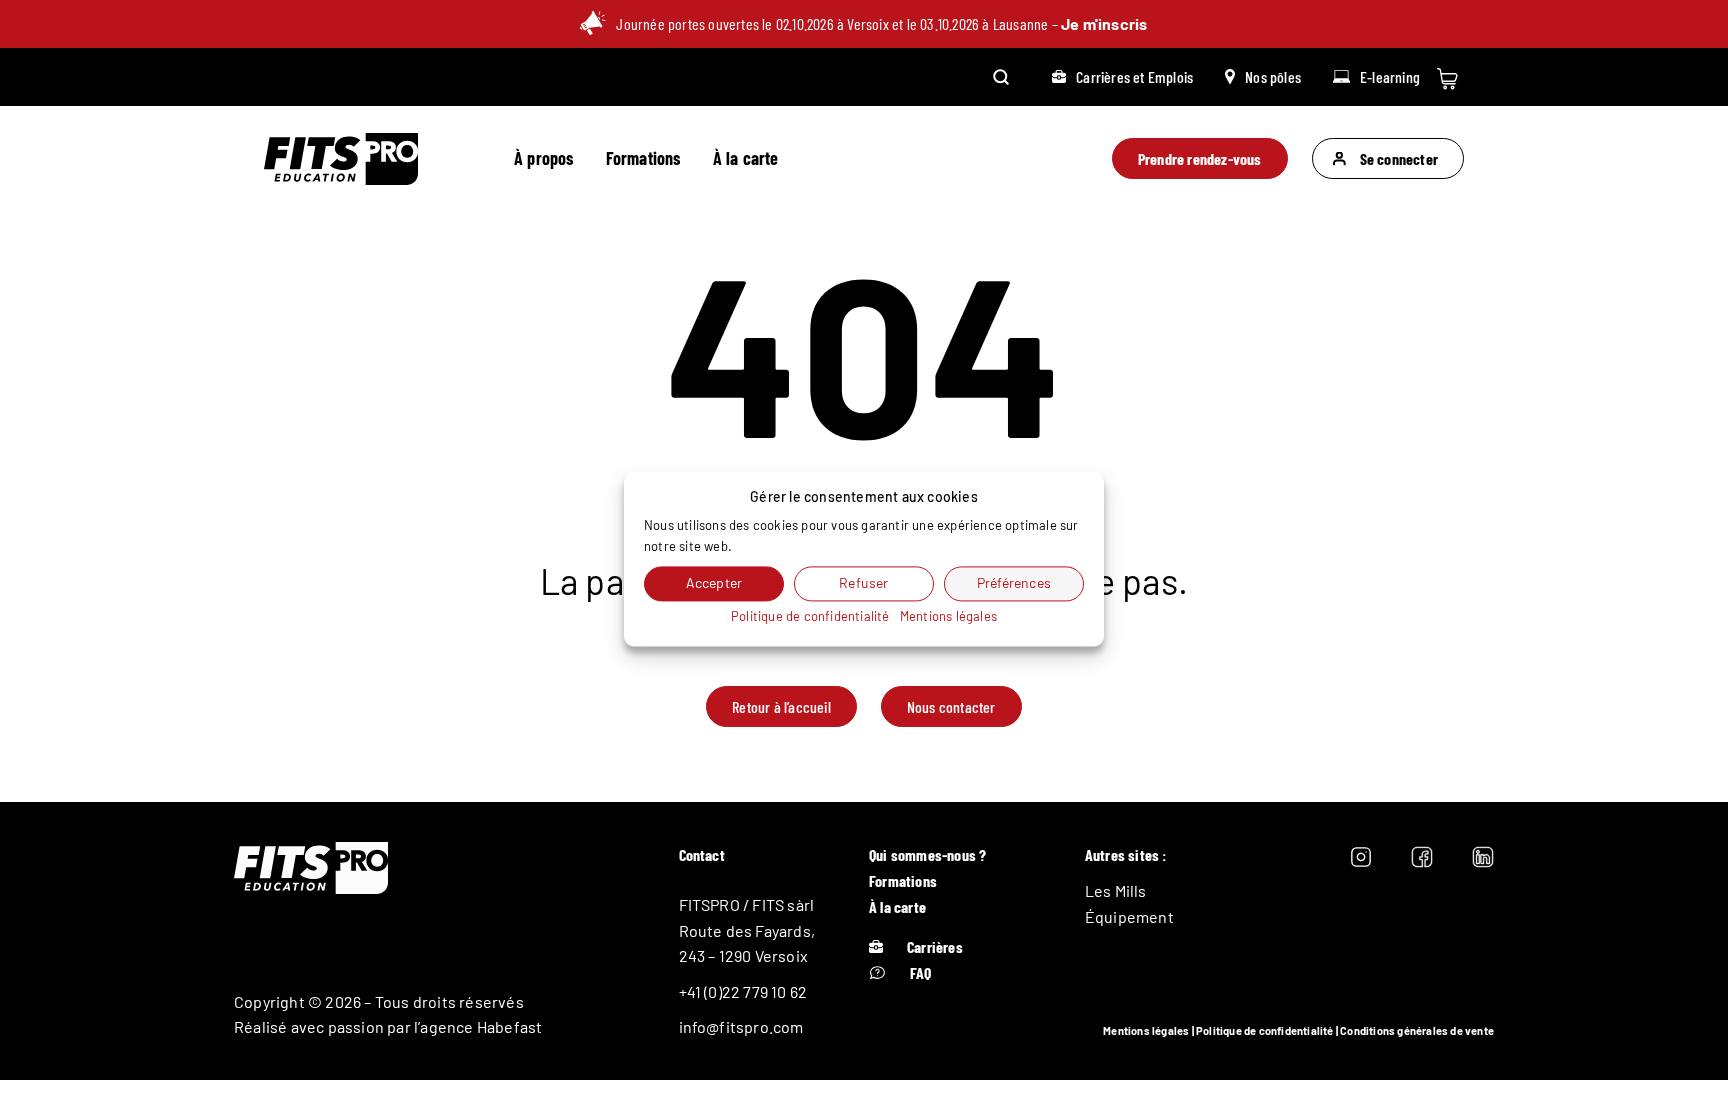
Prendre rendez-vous (1200, 158)
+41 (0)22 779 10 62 (743, 991)
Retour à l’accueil (781, 706)
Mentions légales (1146, 1030)
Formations (643, 158)
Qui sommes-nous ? (927, 854)
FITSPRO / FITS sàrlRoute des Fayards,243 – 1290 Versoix (747, 930)
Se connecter (1399, 158)
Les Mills (1116, 890)
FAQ (921, 972)
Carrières (935, 946)
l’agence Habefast (478, 1026)
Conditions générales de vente (1417, 1030)
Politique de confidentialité (1265, 1030)
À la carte (746, 158)
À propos (544, 158)
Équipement (1129, 916)
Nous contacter (951, 706)
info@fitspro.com (741, 1026)
